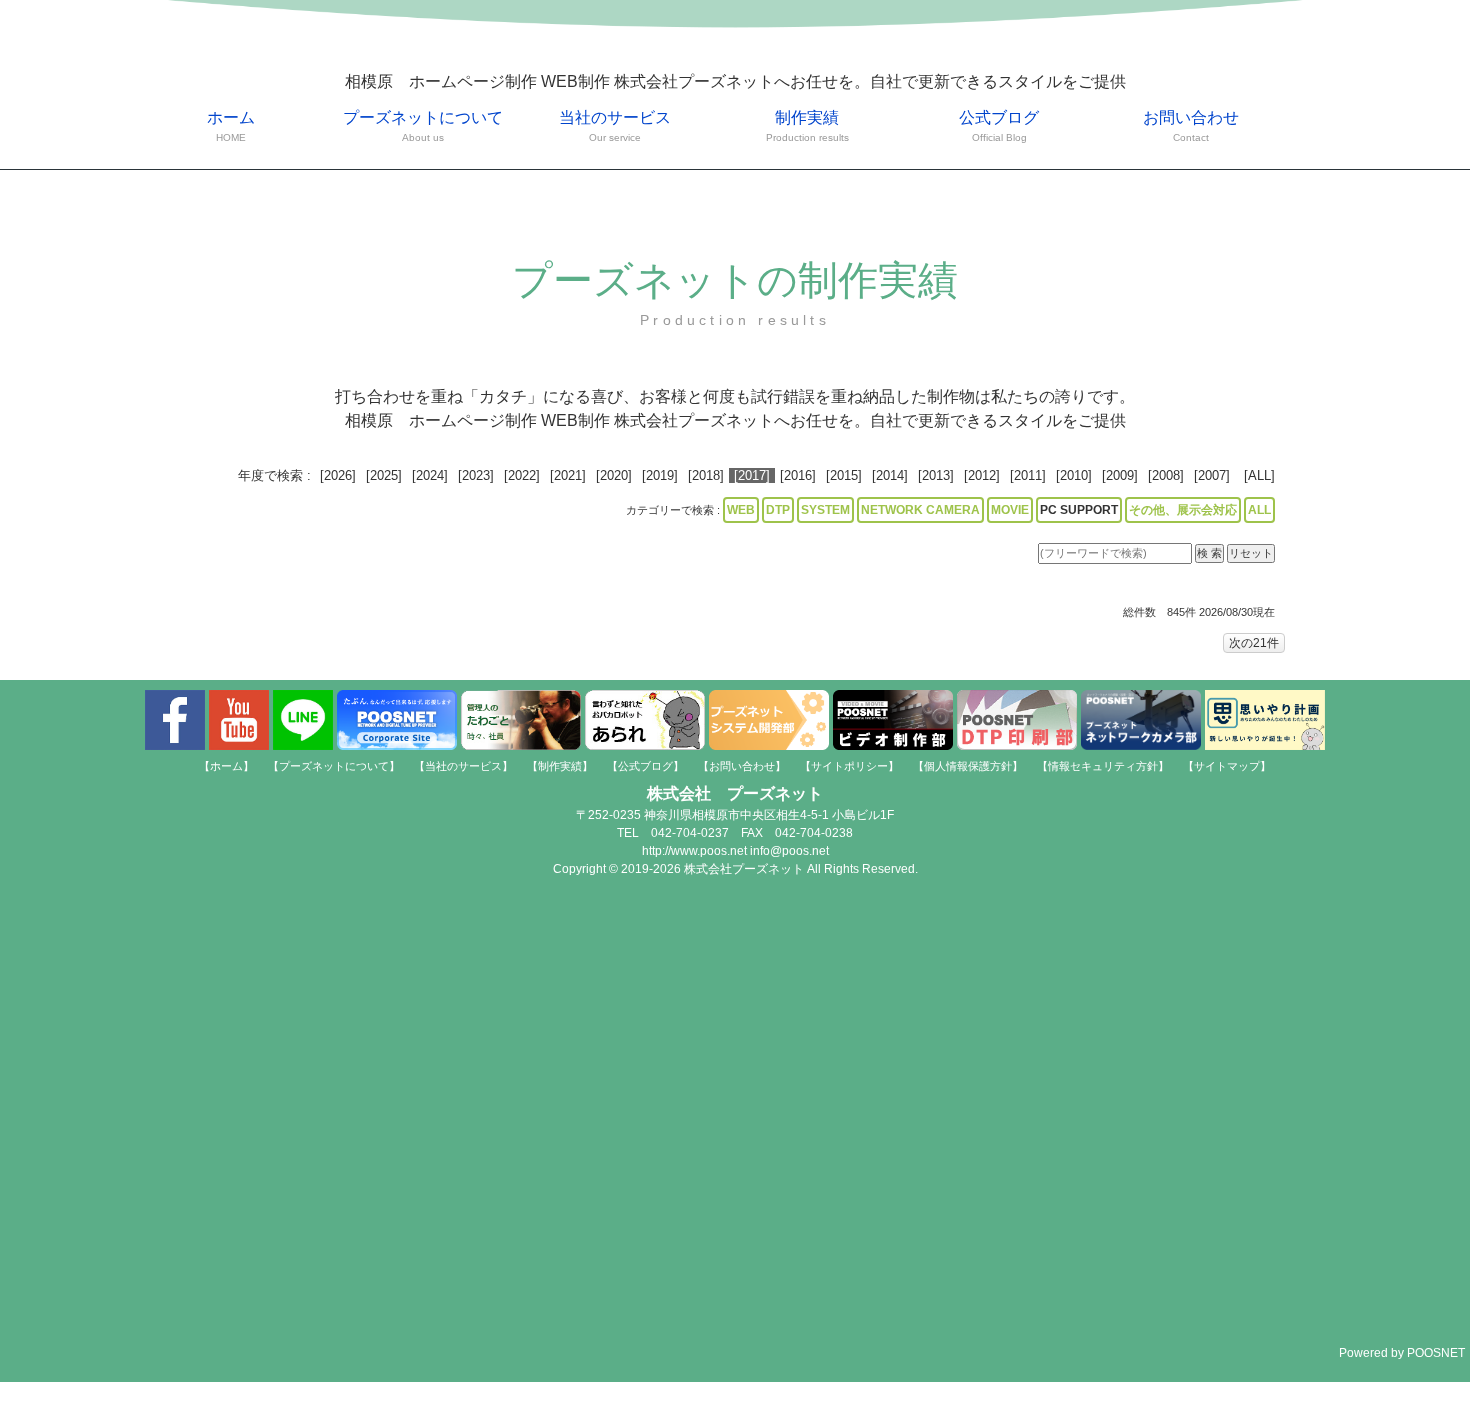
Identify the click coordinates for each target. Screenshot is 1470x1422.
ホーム (231, 126)
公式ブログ (999, 126)
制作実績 (807, 126)
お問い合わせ (1191, 126)
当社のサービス (615, 126)
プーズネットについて (423, 126)
